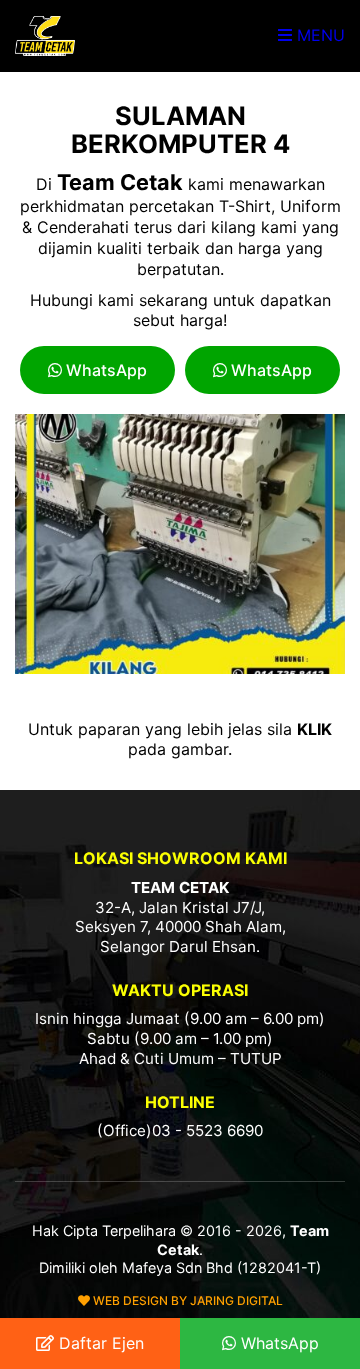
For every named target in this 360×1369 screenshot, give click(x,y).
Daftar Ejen (99, 1343)
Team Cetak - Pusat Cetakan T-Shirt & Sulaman (45, 36)
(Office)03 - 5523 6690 (180, 1130)
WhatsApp (104, 370)
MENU (318, 35)
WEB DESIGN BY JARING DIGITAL (186, 1300)
